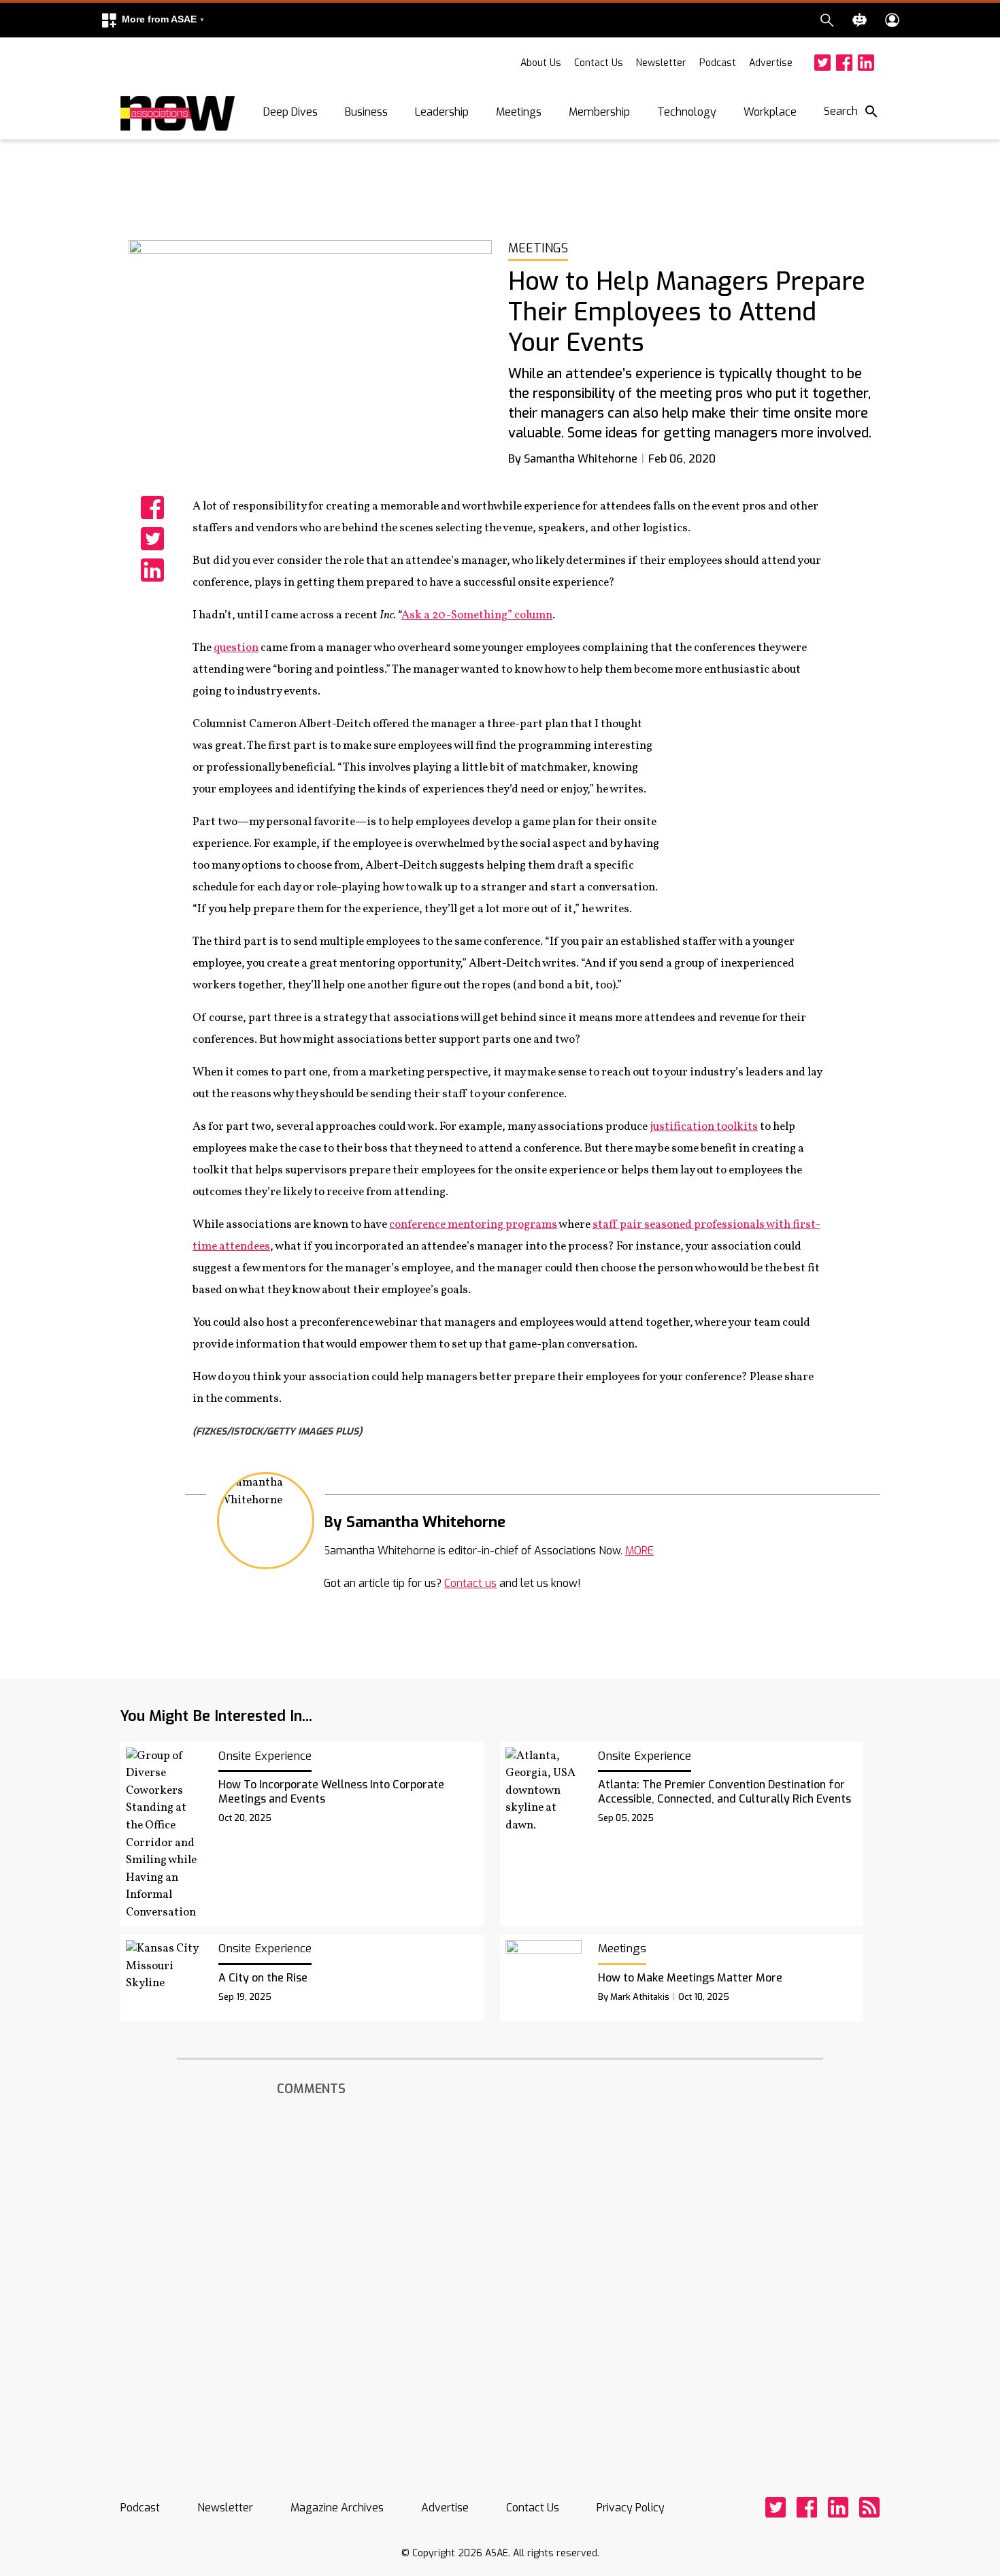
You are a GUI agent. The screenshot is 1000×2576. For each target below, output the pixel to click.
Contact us (470, 1583)
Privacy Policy (631, 2508)
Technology (687, 112)
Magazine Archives (337, 2508)
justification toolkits (704, 1127)
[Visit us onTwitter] (822, 63)
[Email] (520, 1521)
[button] (152, 20)
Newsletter (661, 63)
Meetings (519, 112)
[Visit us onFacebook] (844, 63)
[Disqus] (500, 2275)
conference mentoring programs (473, 1225)
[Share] (152, 507)
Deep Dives (290, 112)
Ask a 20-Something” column (477, 615)
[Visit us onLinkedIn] (866, 63)
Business (366, 112)
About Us (541, 63)
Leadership (442, 112)
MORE (639, 1551)
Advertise (771, 63)
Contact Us (599, 63)
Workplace (770, 112)
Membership (599, 112)
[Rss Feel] (869, 2507)
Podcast (718, 63)
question (236, 648)
